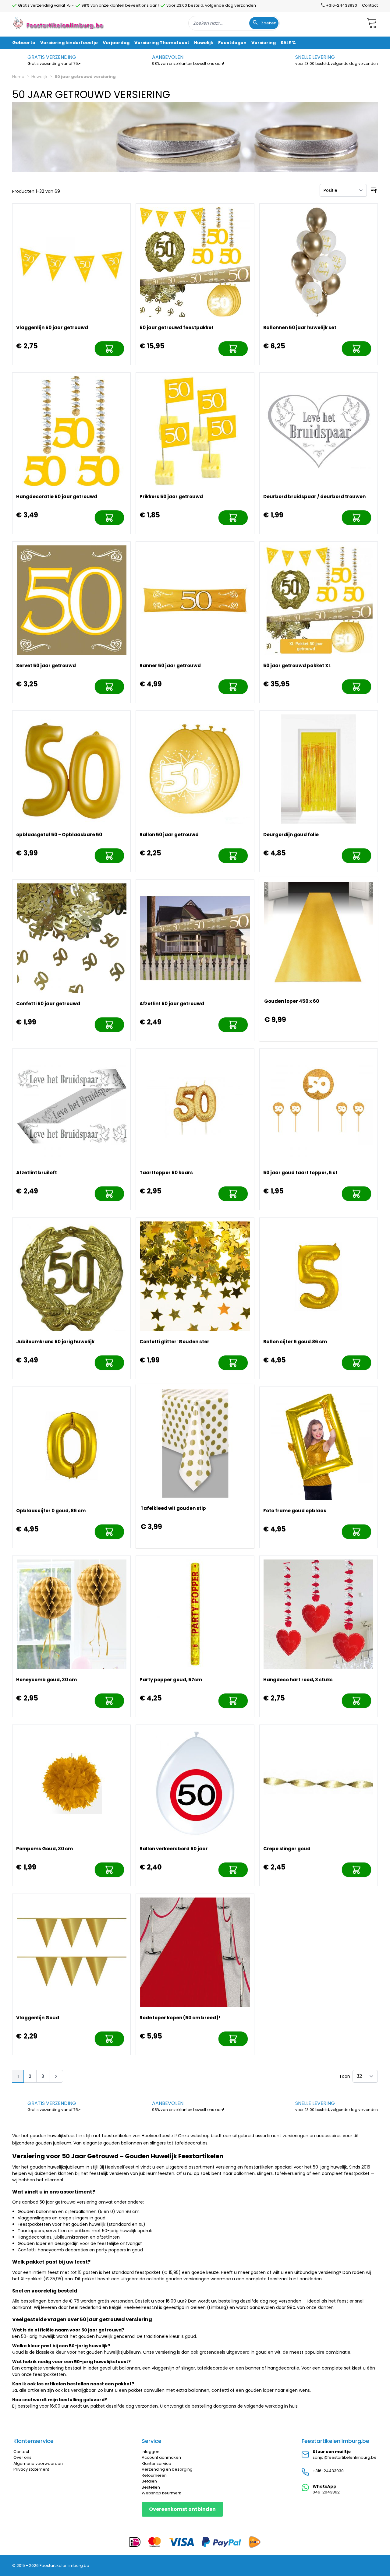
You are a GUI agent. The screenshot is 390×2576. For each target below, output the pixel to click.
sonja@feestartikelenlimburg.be (345, 2457)
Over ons (22, 2457)
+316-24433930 (328, 2471)
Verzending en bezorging (167, 2469)
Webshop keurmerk (161, 2493)
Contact (370, 5)
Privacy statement (31, 2469)
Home (18, 77)
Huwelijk (39, 77)
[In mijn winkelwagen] (109, 349)
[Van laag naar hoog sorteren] (374, 190)
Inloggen (151, 2452)
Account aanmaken (161, 2457)
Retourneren (154, 2475)
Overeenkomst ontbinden (182, 2509)
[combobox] (234, 23)
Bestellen (151, 2487)
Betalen (149, 2481)
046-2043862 (326, 2492)
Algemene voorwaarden (38, 2463)
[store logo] (59, 23)
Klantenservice (156, 2463)
